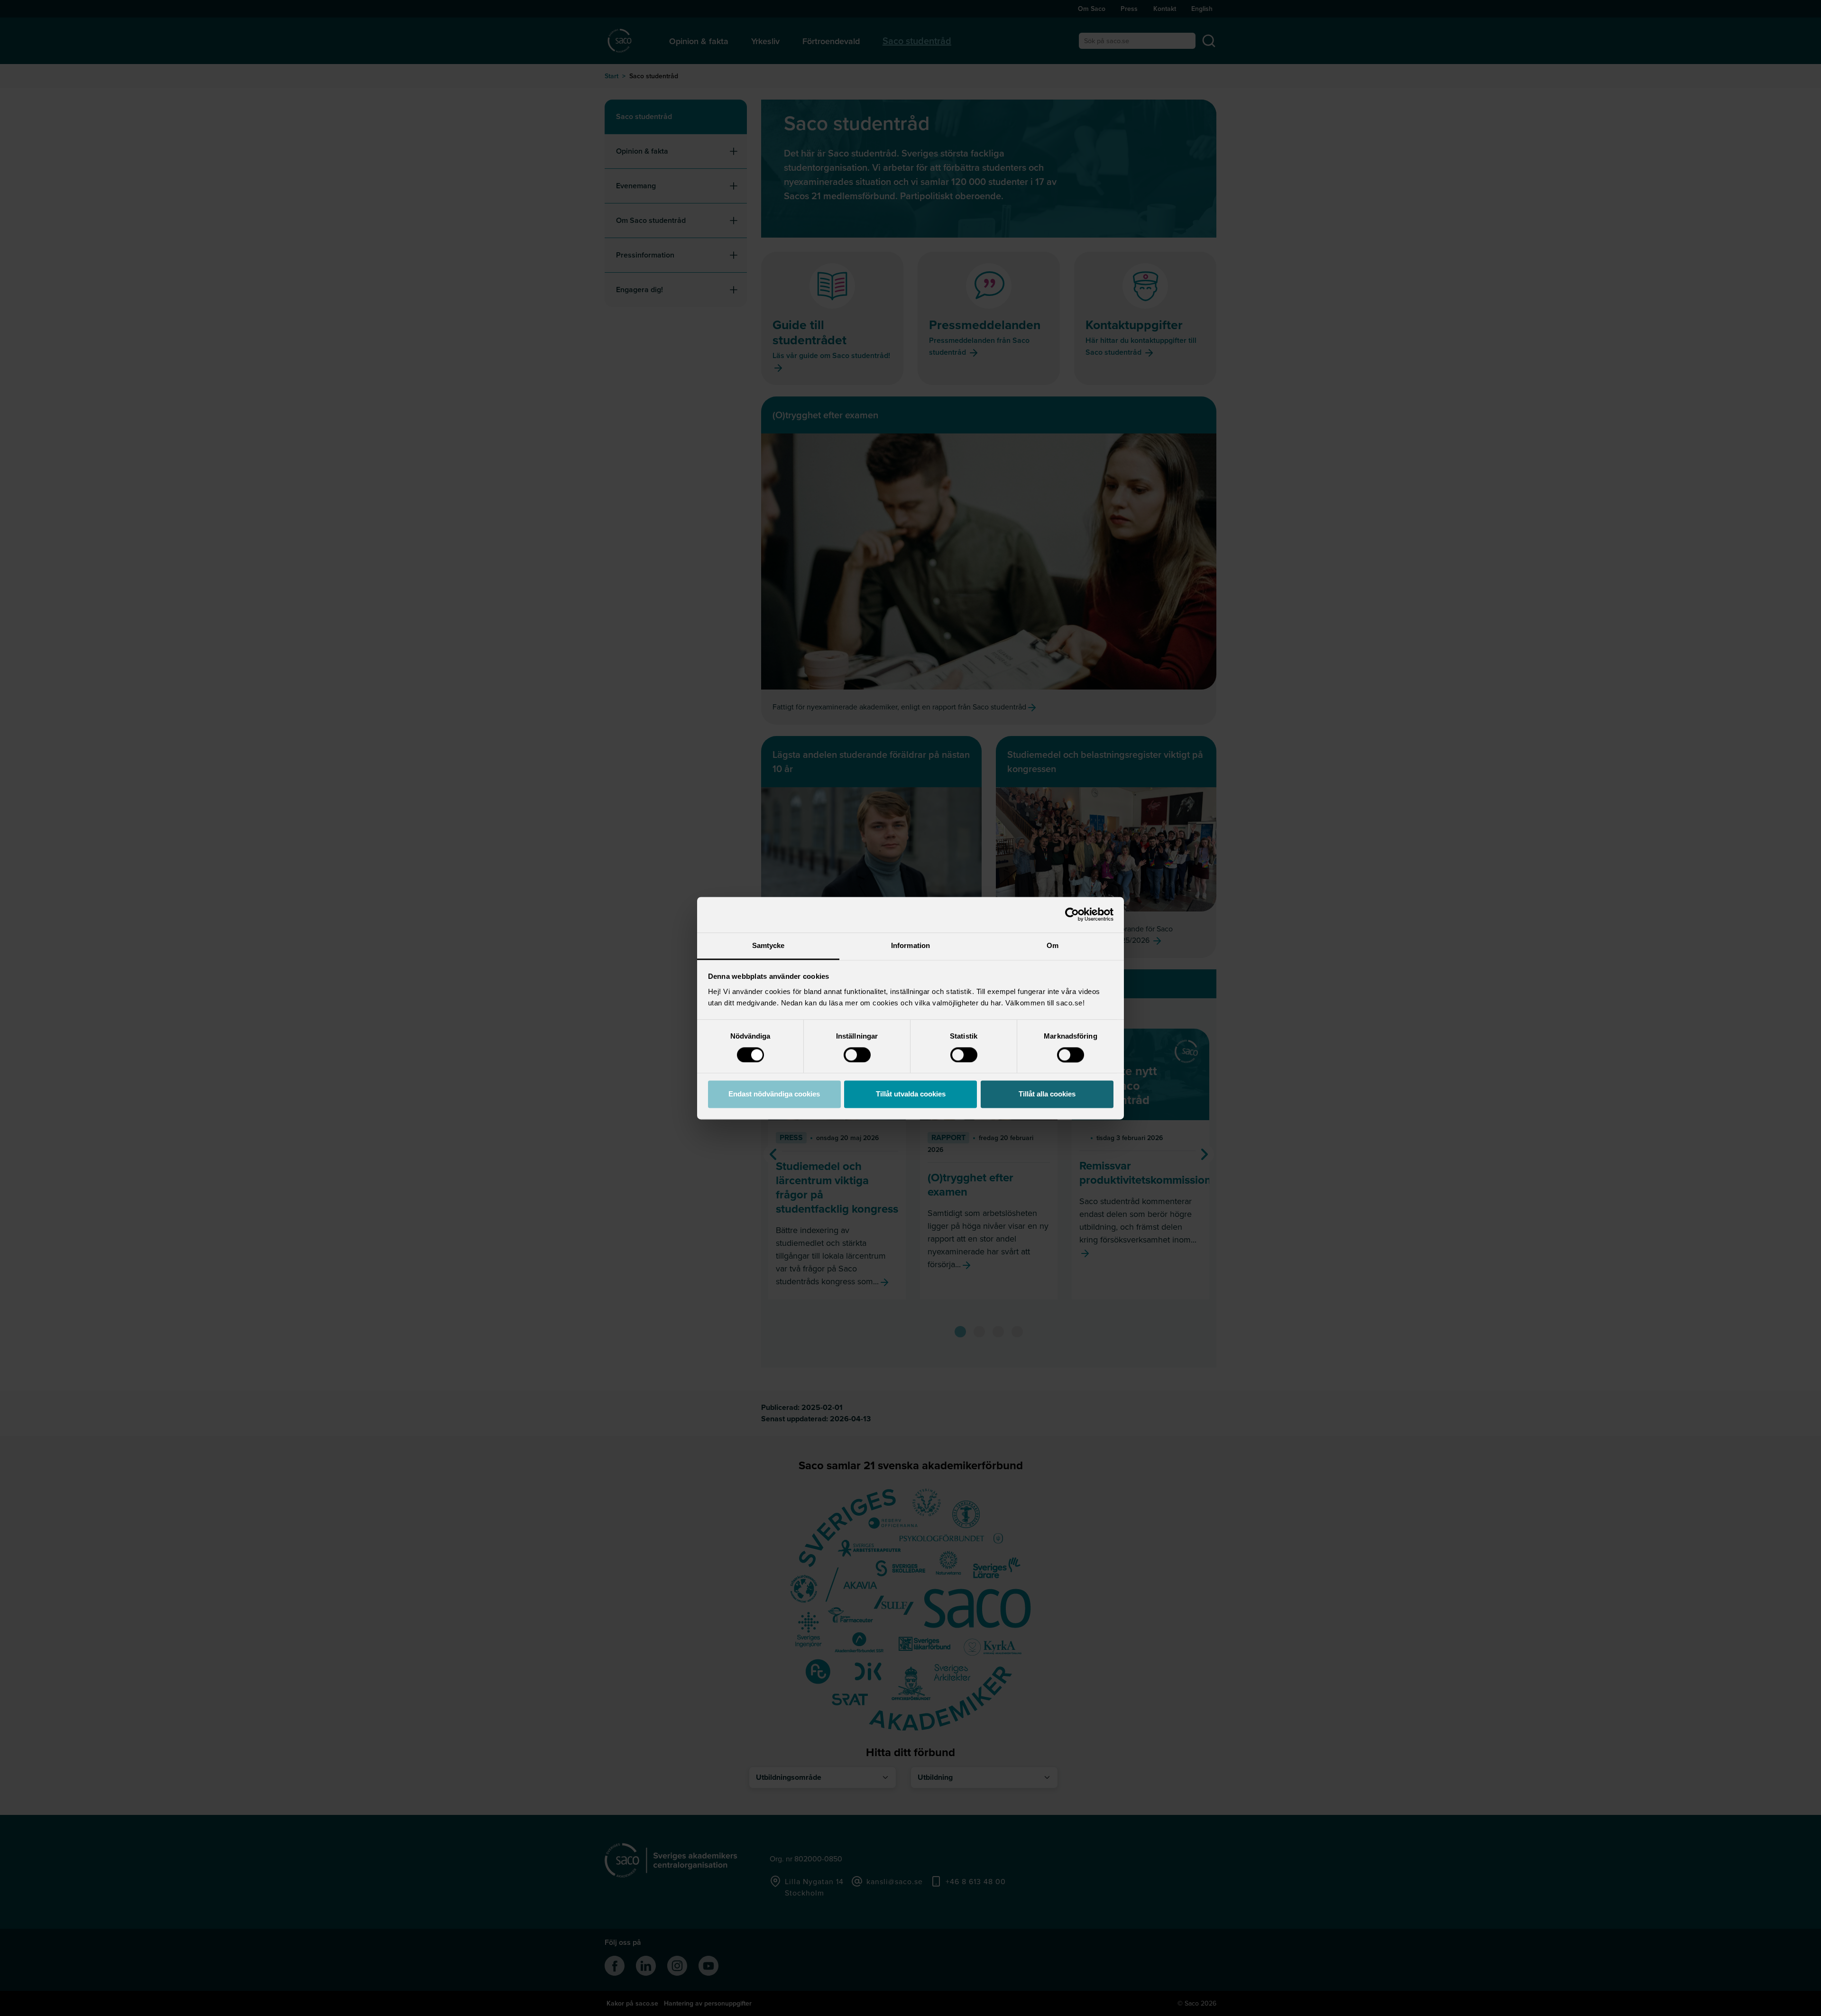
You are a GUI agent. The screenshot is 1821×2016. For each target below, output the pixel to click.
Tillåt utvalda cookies (911, 1094)
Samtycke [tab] (768, 945)
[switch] (857, 1055)
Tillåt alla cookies (1047, 1094)
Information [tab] (910, 945)
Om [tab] (1053, 945)
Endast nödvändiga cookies (774, 1094)
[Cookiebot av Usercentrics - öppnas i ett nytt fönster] (1072, 914)
